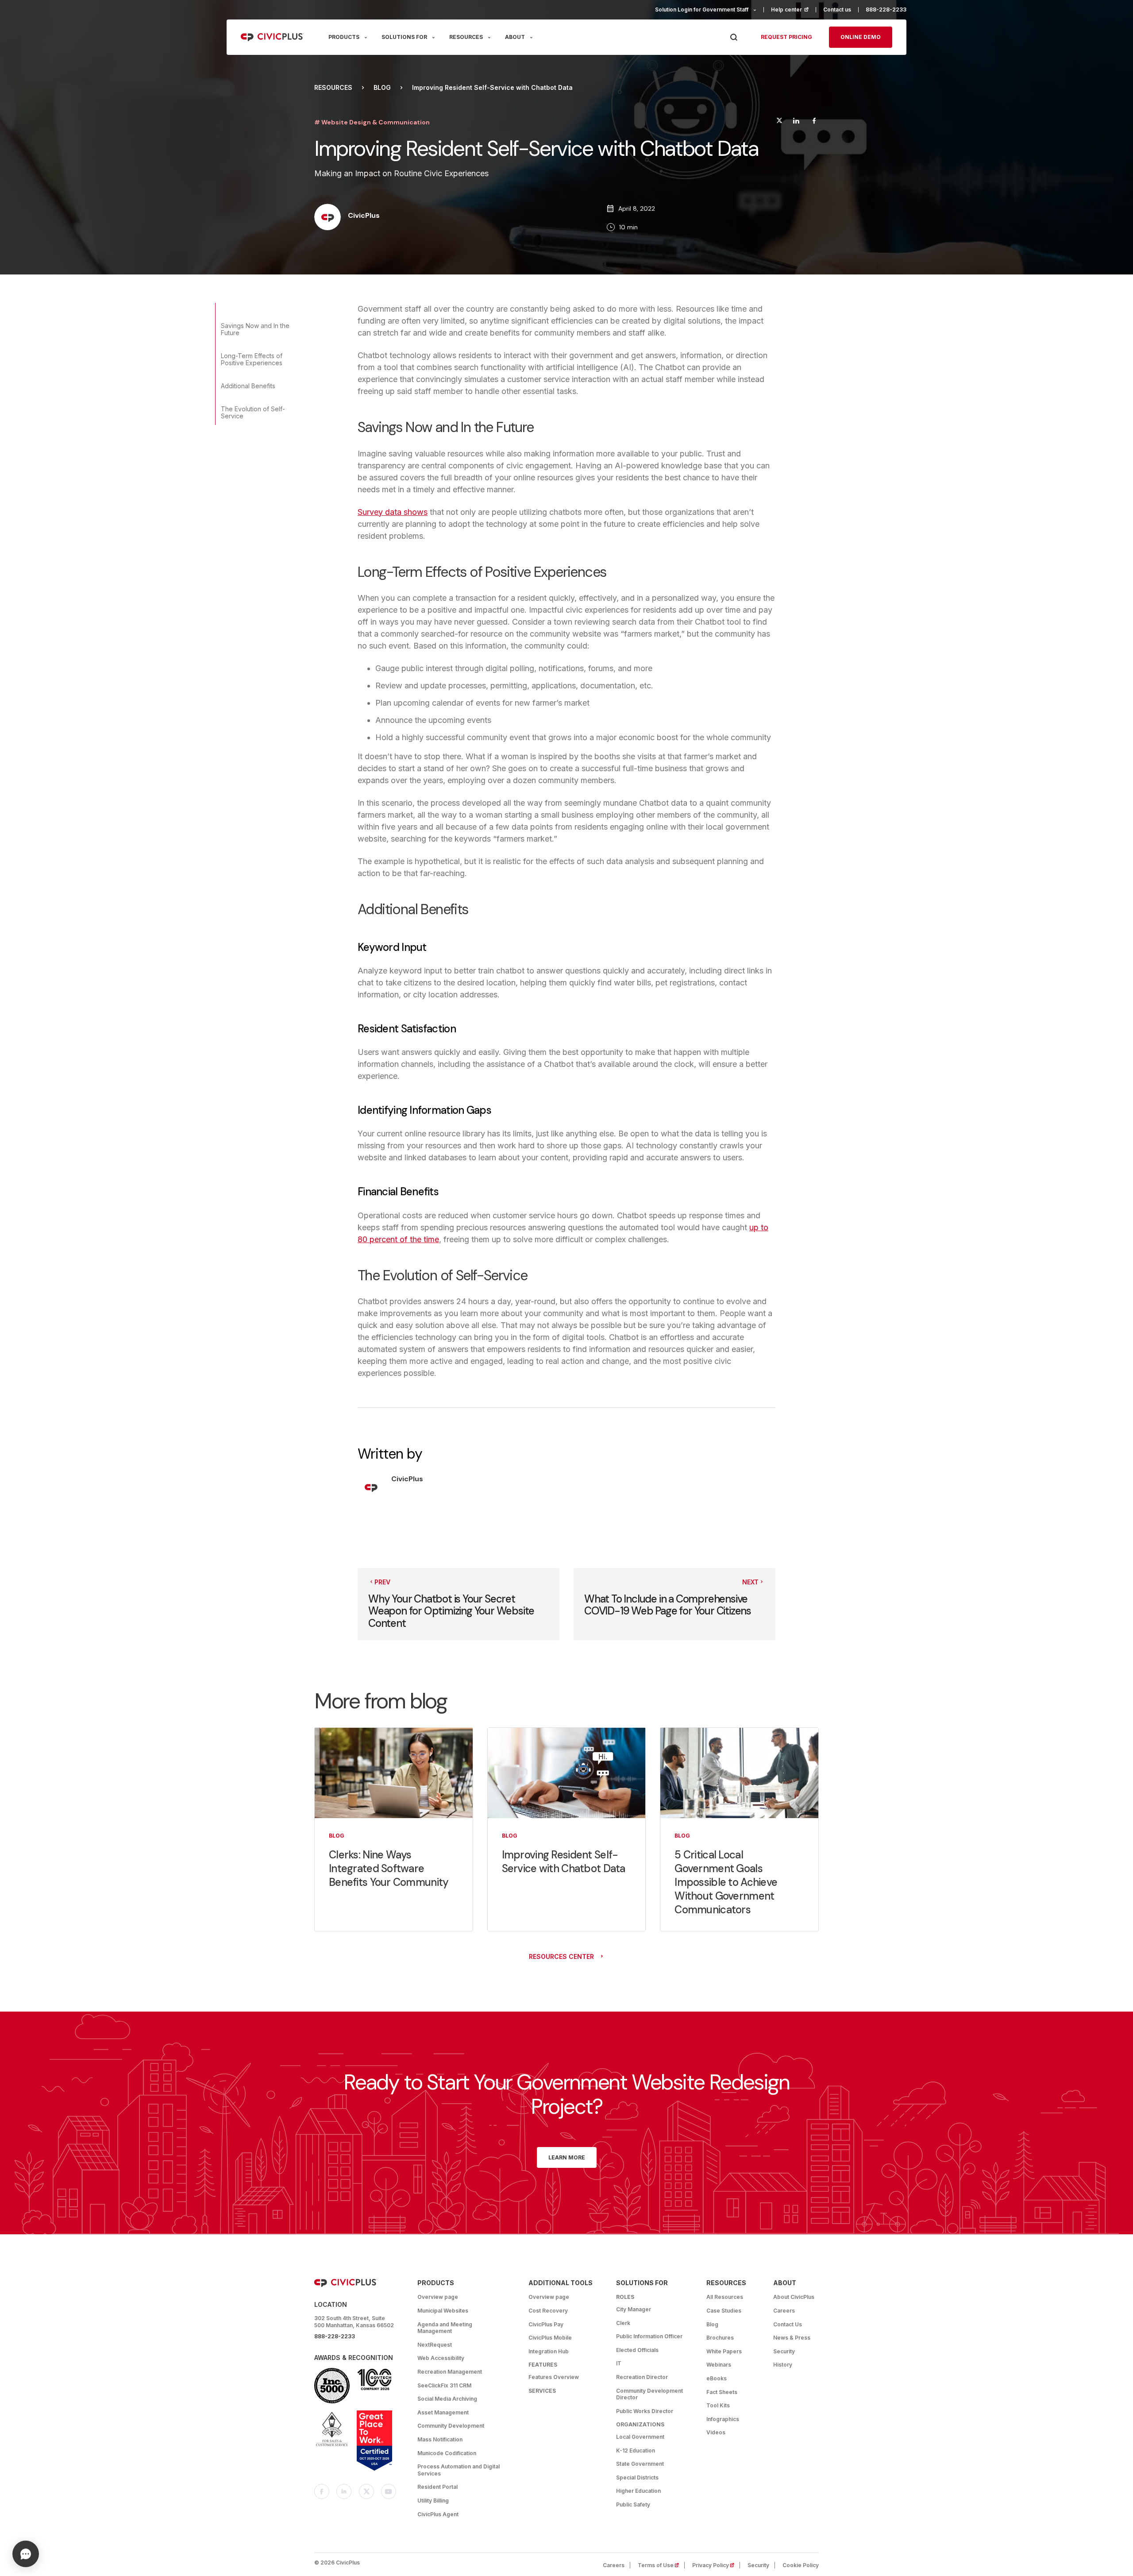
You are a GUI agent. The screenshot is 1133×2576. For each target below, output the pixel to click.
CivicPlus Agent (438, 2514)
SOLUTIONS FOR (404, 37)
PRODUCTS (344, 37)
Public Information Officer (649, 2336)
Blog (382, 88)
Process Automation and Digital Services (459, 2470)
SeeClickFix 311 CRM (444, 2385)
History (783, 2365)
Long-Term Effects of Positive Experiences (252, 359)
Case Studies (724, 2311)
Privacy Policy (716, 2565)
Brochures (720, 2338)
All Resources (725, 2297)
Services (542, 2391)
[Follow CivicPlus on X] (366, 2491)
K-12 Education (636, 2450)
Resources (333, 88)
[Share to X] (779, 122)
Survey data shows (393, 512)
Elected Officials (637, 2350)
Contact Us (788, 2324)
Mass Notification (440, 2439)
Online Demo (861, 37)
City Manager (634, 2309)
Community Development (451, 2426)
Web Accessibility (441, 2358)
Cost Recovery (548, 2311)
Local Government (640, 2437)
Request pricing (786, 37)
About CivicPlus (794, 2297)
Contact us (837, 10)
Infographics (723, 2419)
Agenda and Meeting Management (445, 2328)
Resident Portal (437, 2487)
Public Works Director (645, 2411)
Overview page (438, 2297)
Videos (716, 2432)
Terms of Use (661, 2565)
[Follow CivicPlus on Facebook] (322, 2491)
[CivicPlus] (328, 218)
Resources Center (561, 1956)
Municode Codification (447, 2453)
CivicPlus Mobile (550, 2338)
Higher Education (638, 2491)
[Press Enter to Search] (734, 37)
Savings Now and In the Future (255, 329)
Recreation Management (450, 2372)
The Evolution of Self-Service (253, 412)
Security (784, 2351)
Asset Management (443, 2412)
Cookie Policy (801, 2565)
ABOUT (515, 37)
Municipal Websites (443, 2311)
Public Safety (633, 2505)
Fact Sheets (722, 2392)
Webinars (719, 2365)
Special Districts (637, 2478)
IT (619, 2363)
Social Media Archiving (447, 2399)
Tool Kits (718, 2405)
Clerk (623, 2323)
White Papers (724, 2351)
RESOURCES (466, 37)
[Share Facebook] (814, 122)
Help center (794, 10)
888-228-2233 (886, 10)
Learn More (567, 2157)
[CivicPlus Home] (272, 37)
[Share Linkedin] (796, 122)
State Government (640, 2464)
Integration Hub (549, 2351)
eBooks (717, 2378)
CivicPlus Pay (546, 2324)
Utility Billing (433, 2501)
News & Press (792, 2338)
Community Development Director (649, 2394)
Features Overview (554, 2377)
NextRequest (435, 2345)
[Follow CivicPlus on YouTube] (389, 2491)
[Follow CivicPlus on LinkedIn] (344, 2491)
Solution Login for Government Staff (702, 10)
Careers (784, 2311)
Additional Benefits (248, 386)
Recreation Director (642, 2377)
